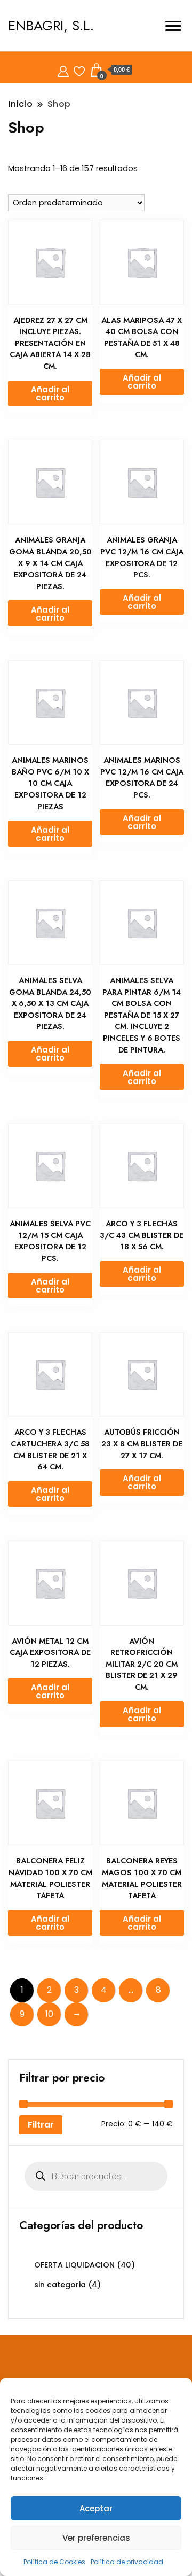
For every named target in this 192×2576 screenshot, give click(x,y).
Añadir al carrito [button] (50, 393)
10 (49, 2014)
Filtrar (41, 2125)
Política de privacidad (127, 2562)
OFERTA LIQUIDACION (74, 2265)
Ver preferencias (96, 2538)
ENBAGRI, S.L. (51, 26)
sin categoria (60, 2285)
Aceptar (96, 2508)
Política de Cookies (54, 2562)
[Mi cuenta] (63, 70)
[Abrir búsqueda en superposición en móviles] (96, 2176)
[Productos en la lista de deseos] (79, 70)
